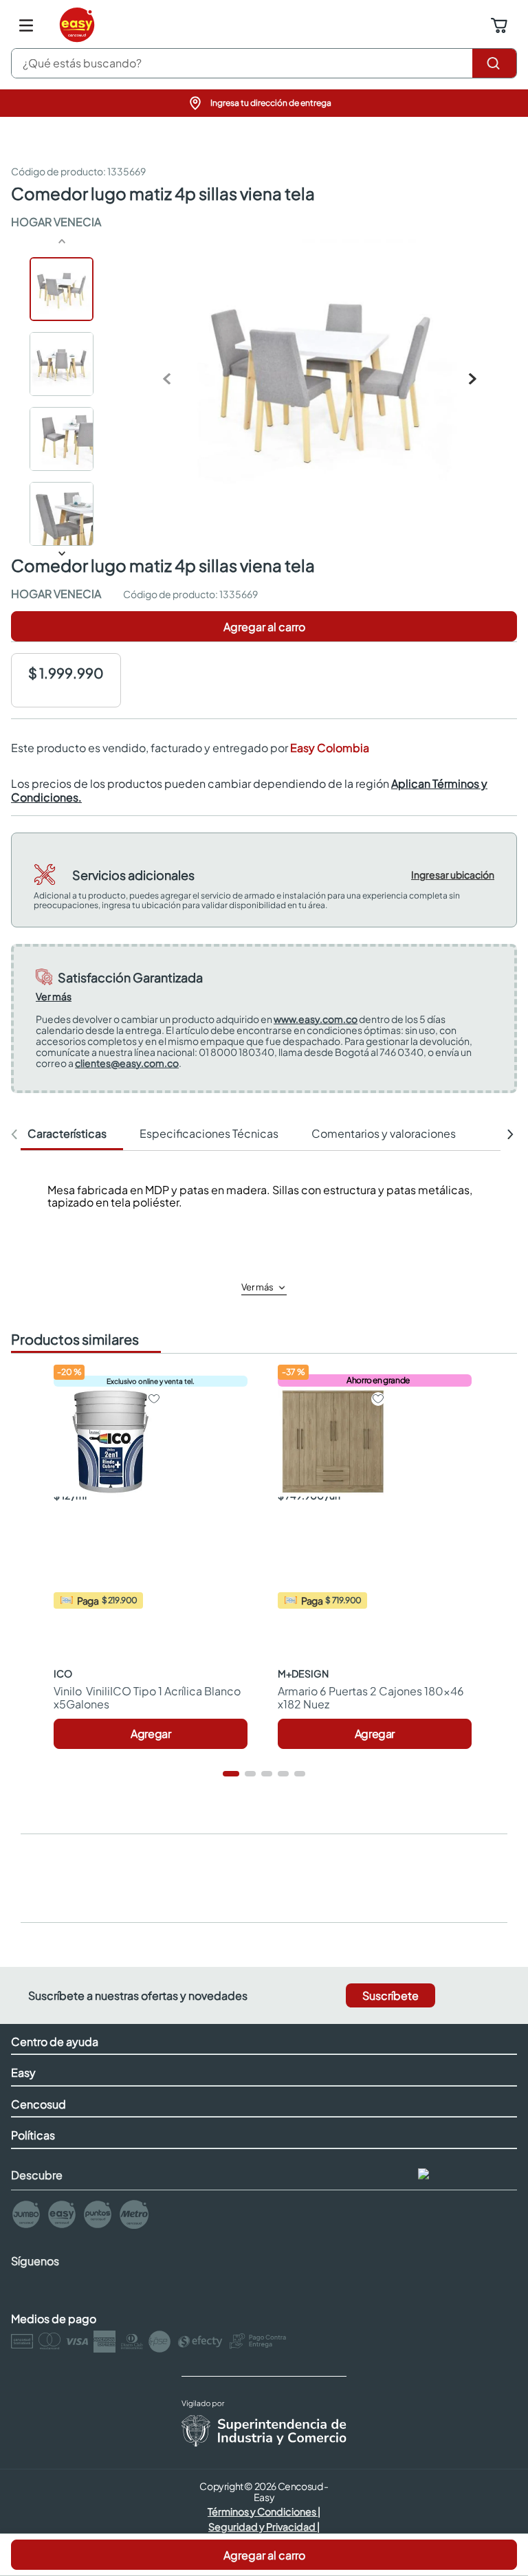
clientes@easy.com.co (127, 1063)
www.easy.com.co (316, 1019)
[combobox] (264, 63)
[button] (264, 103)
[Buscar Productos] (494, 63)
